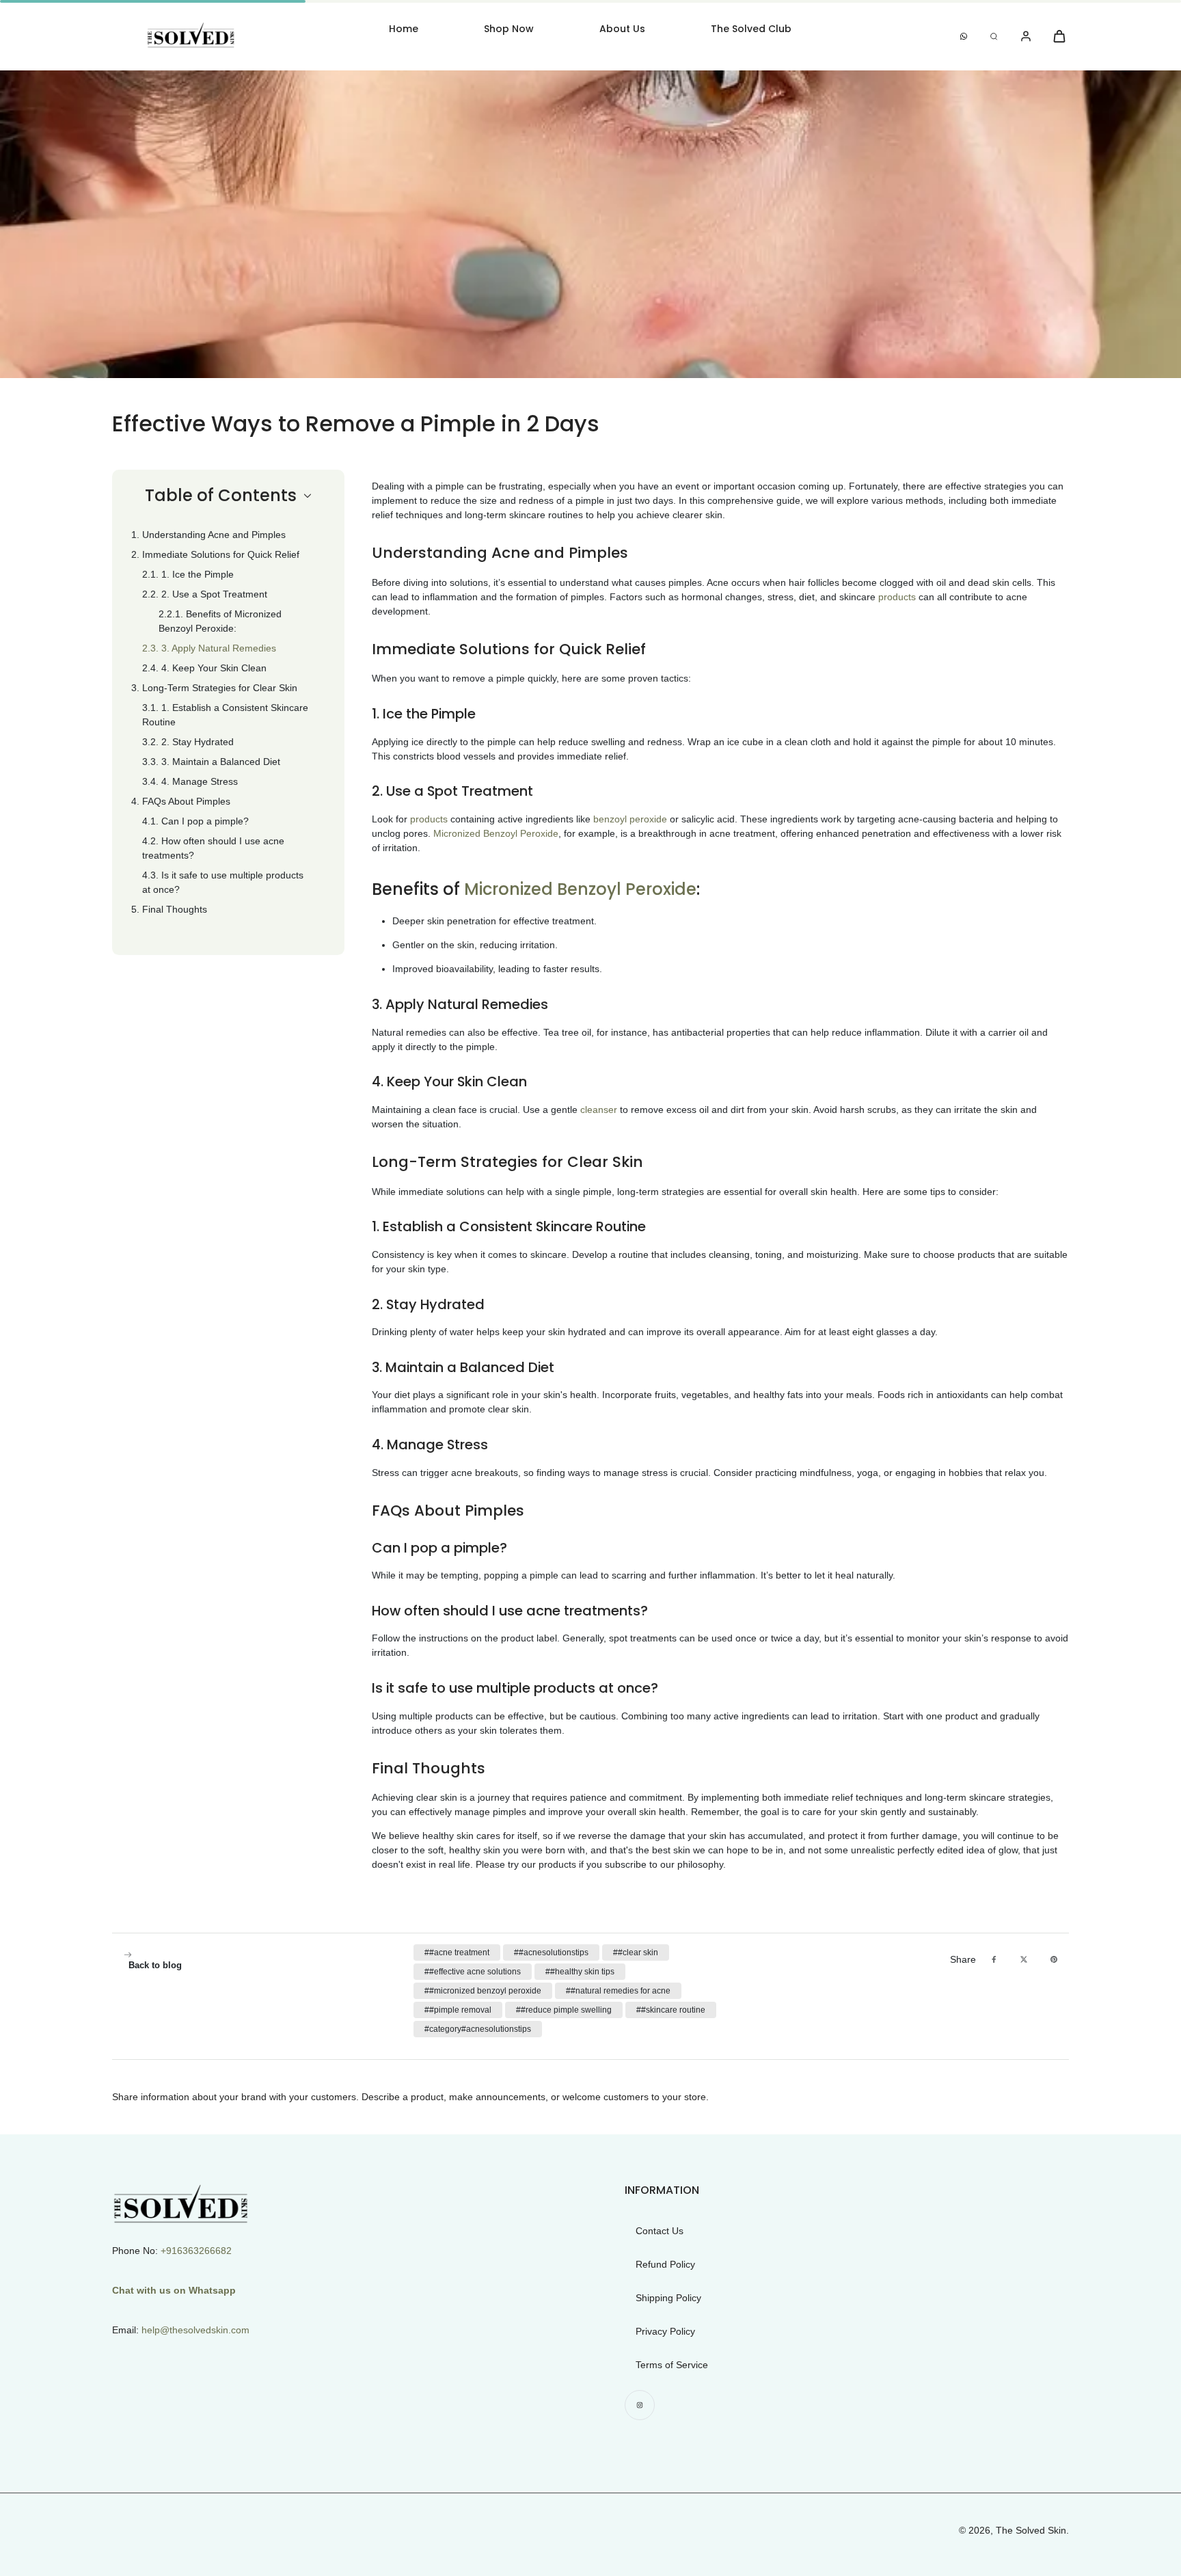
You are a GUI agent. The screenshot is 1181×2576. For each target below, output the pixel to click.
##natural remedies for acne (618, 1991)
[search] (994, 36)
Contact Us (660, 2231)
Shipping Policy (668, 2298)
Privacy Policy (665, 2331)
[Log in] (1024, 35)
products (897, 597)
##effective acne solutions (473, 1972)
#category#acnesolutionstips (478, 2029)
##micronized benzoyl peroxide (483, 1991)
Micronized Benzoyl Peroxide (496, 833)
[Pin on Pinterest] (1054, 1959)
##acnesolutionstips (551, 1953)
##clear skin (636, 1953)
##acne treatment (457, 1953)
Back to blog (155, 1965)
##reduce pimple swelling (564, 2010)
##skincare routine (671, 2010)
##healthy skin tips (580, 1972)
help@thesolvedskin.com (195, 2330)
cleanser (599, 1110)
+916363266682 (196, 2251)
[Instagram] (640, 2405)
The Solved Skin (1031, 2530)
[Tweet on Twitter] (1024, 1959)
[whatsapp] (964, 35)
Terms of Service (672, 2365)
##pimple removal (458, 2010)
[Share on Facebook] (994, 1959)
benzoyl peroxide (630, 819)
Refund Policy (665, 2264)
